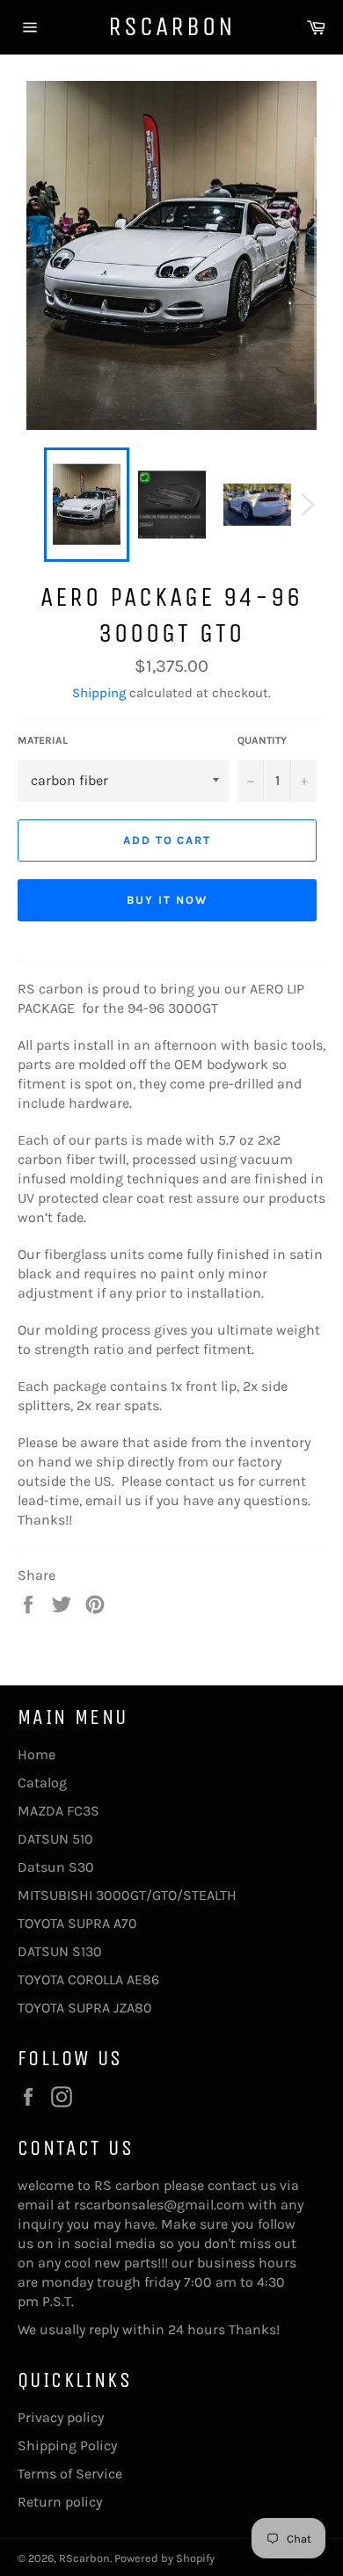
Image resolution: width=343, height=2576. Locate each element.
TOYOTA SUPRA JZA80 (85, 2008)
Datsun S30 (56, 1867)
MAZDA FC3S (58, 1811)
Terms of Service (70, 2474)
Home (36, 1754)
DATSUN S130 (60, 1951)
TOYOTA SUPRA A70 (77, 1923)
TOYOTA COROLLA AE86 (88, 1979)
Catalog (42, 1783)
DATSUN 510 (55, 1839)
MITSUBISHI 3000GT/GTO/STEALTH (127, 1895)
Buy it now (167, 900)
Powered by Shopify (164, 2558)
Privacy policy (61, 2417)
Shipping (99, 693)
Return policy (60, 2502)
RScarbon (172, 26)
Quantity (262, 740)
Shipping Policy (67, 2445)
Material (43, 740)
